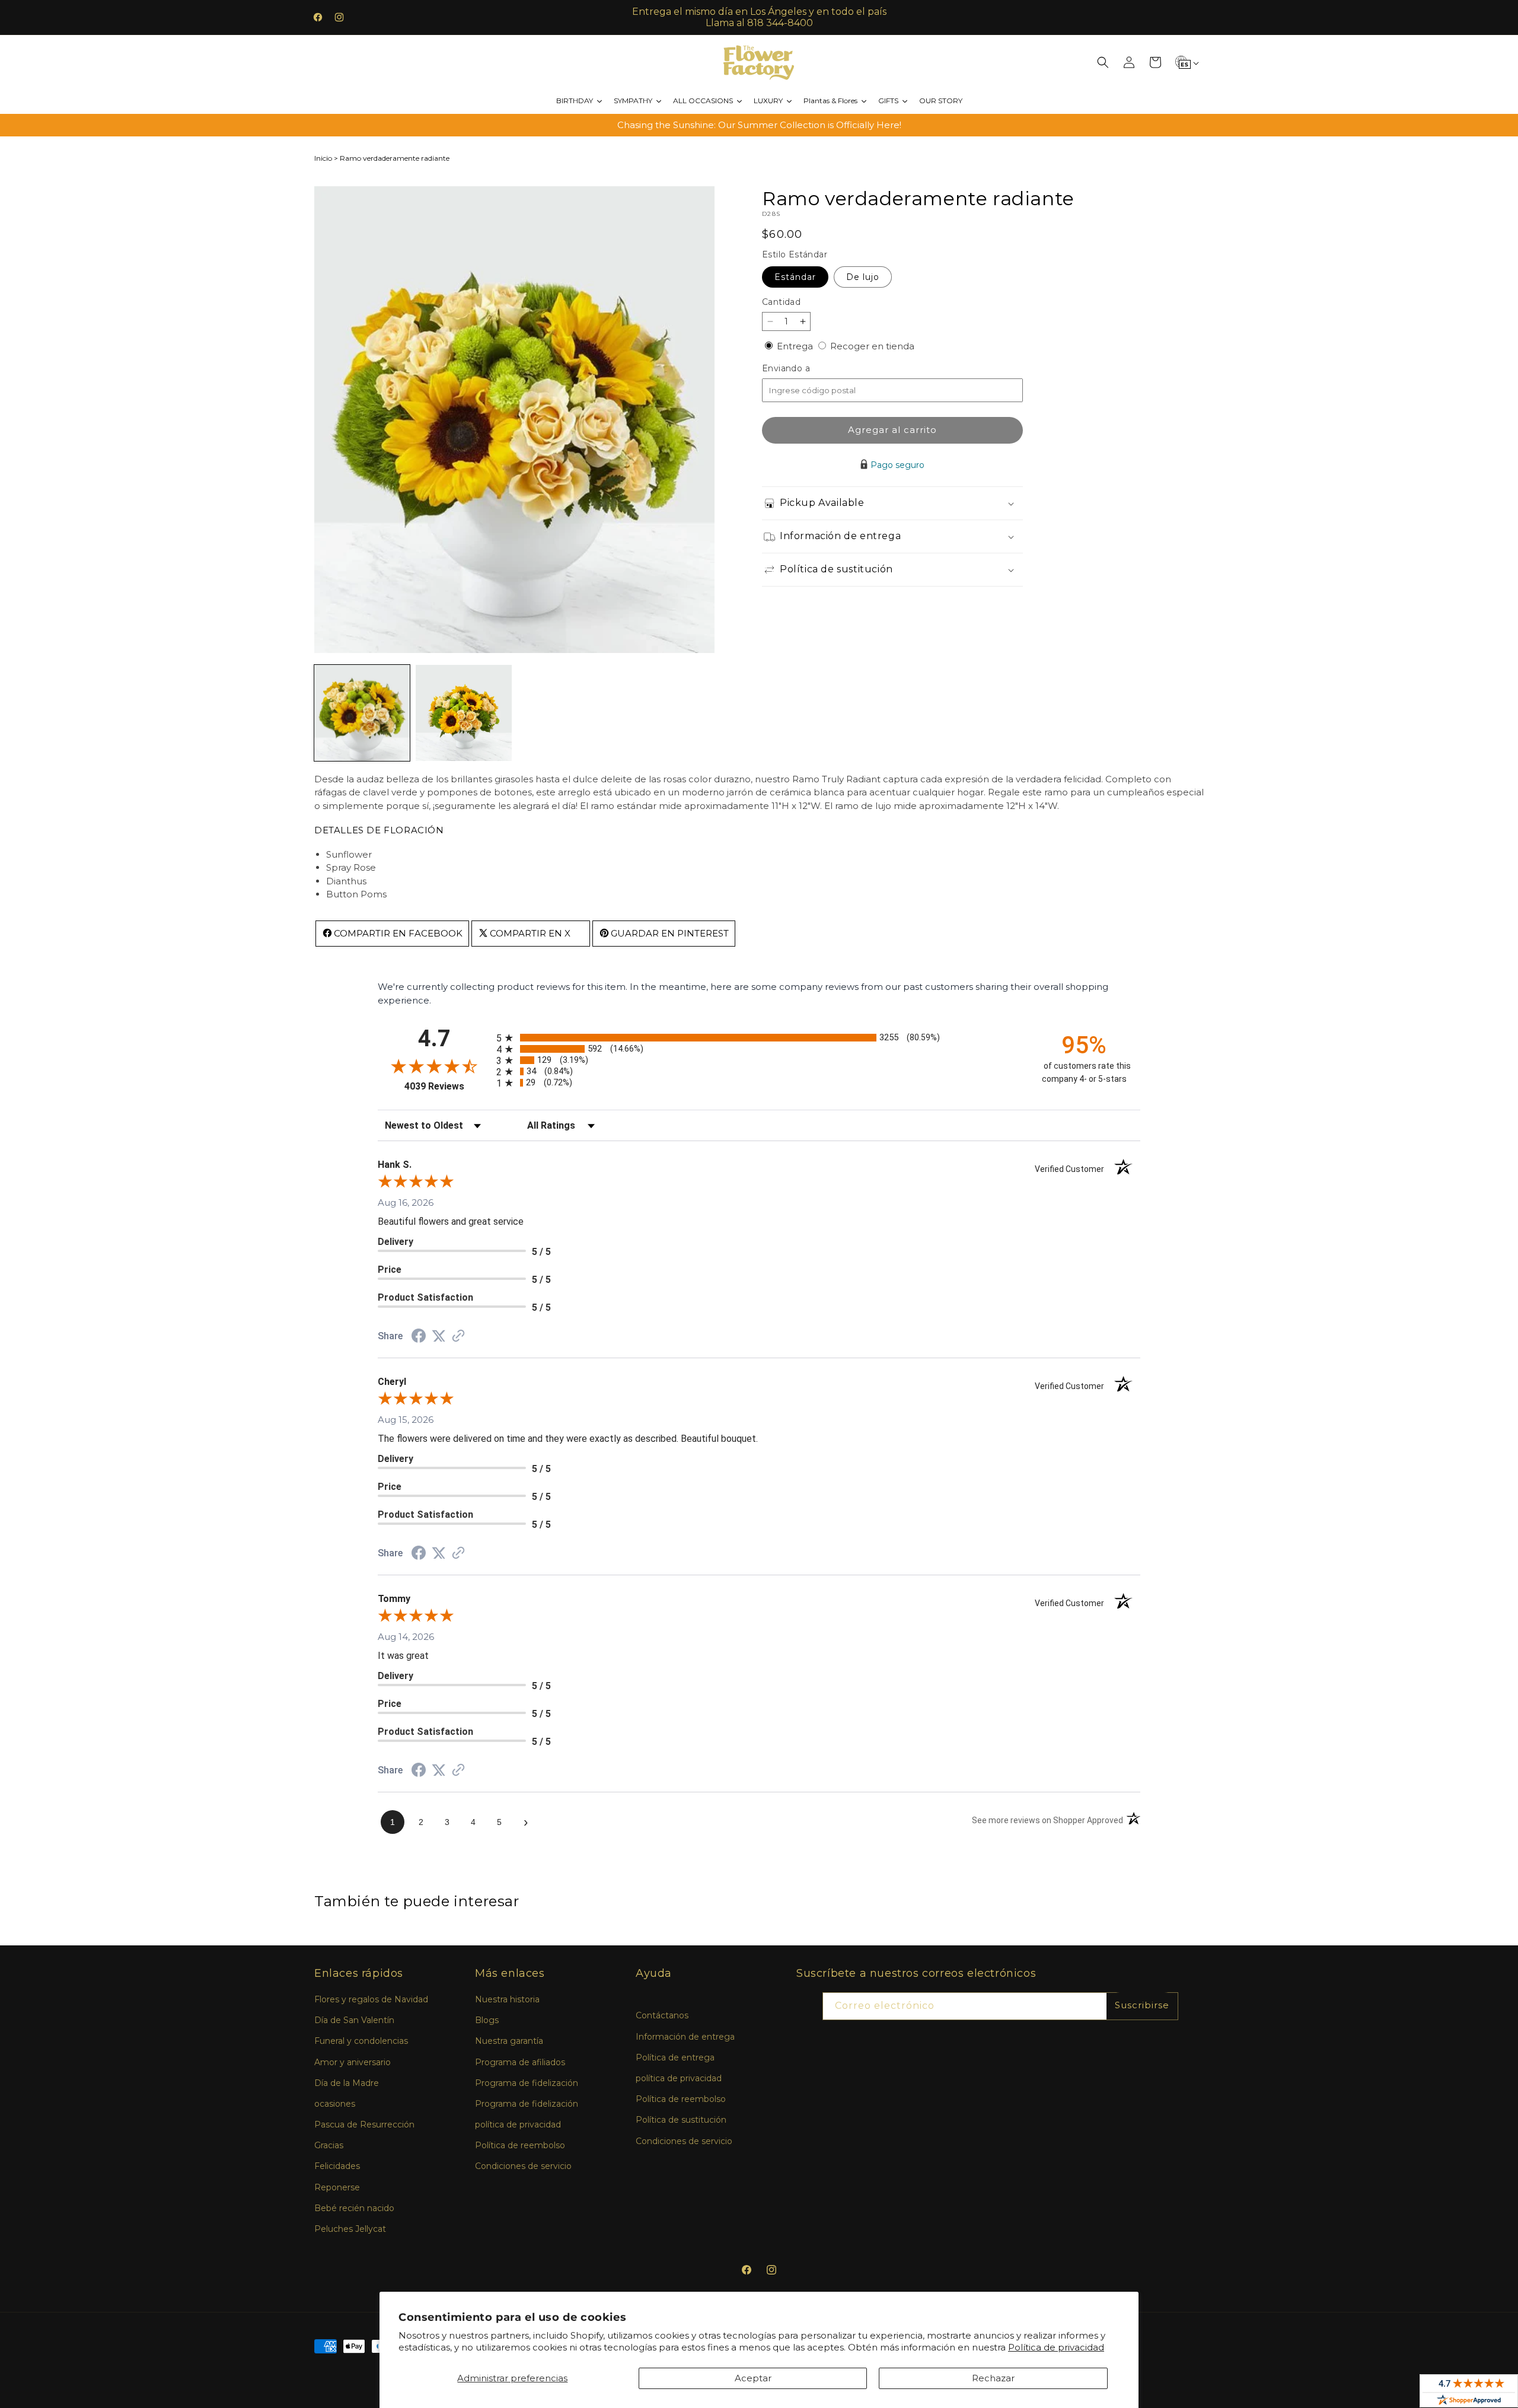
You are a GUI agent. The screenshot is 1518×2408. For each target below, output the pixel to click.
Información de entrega (685, 2037)
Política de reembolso (520, 2145)
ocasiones (335, 2104)
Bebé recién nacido (354, 2208)
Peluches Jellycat (350, 2229)
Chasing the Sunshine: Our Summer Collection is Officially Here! (759, 125)
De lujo (863, 277)
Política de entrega (675, 2057)
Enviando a (806, 369)
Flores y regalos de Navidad (371, 1999)
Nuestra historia (507, 1999)
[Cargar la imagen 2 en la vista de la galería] (463, 713)
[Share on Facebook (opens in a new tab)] (419, 1337)
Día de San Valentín (354, 2020)
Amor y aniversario (353, 2062)
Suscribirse (1142, 2005)
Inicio (323, 158)
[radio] (759, 1038)
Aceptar (753, 2378)
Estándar (795, 277)
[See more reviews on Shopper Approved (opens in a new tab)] (458, 1337)
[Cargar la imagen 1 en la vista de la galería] (362, 713)
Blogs (487, 2020)
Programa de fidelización (527, 2083)
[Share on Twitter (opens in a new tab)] (439, 1336)
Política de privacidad (1056, 2347)
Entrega (796, 346)
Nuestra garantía (509, 2041)
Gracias (329, 2145)
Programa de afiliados (520, 2062)
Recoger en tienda (872, 346)
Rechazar (993, 2378)
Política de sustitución (681, 2120)
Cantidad (781, 302)
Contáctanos (662, 2015)
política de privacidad (518, 2124)
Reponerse (337, 2187)
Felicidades (337, 2166)
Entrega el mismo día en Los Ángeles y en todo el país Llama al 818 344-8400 (759, 17)
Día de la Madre (347, 2083)
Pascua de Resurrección (364, 2124)
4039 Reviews (447, 1086)
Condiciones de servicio (523, 2166)
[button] (1103, 62)
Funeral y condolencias (361, 2041)
